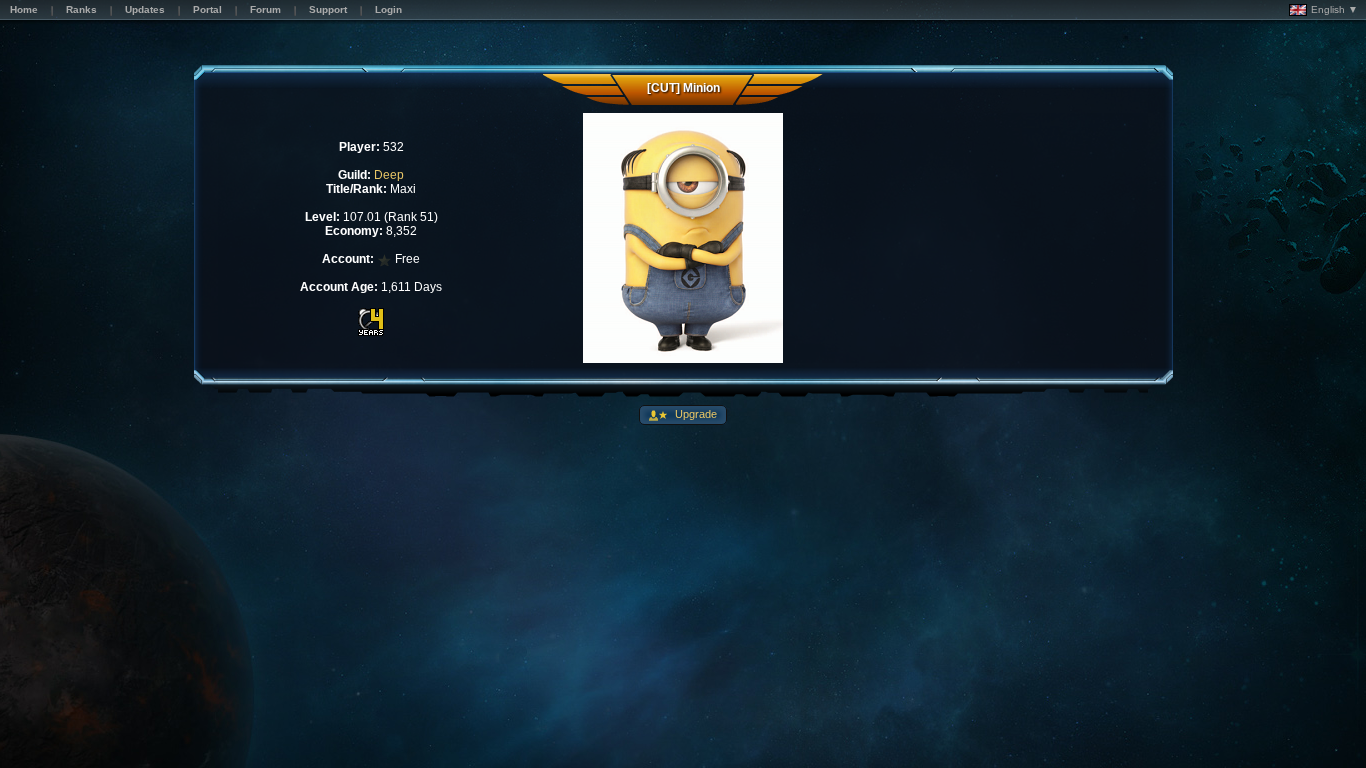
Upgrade (694, 414)
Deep (389, 175)
